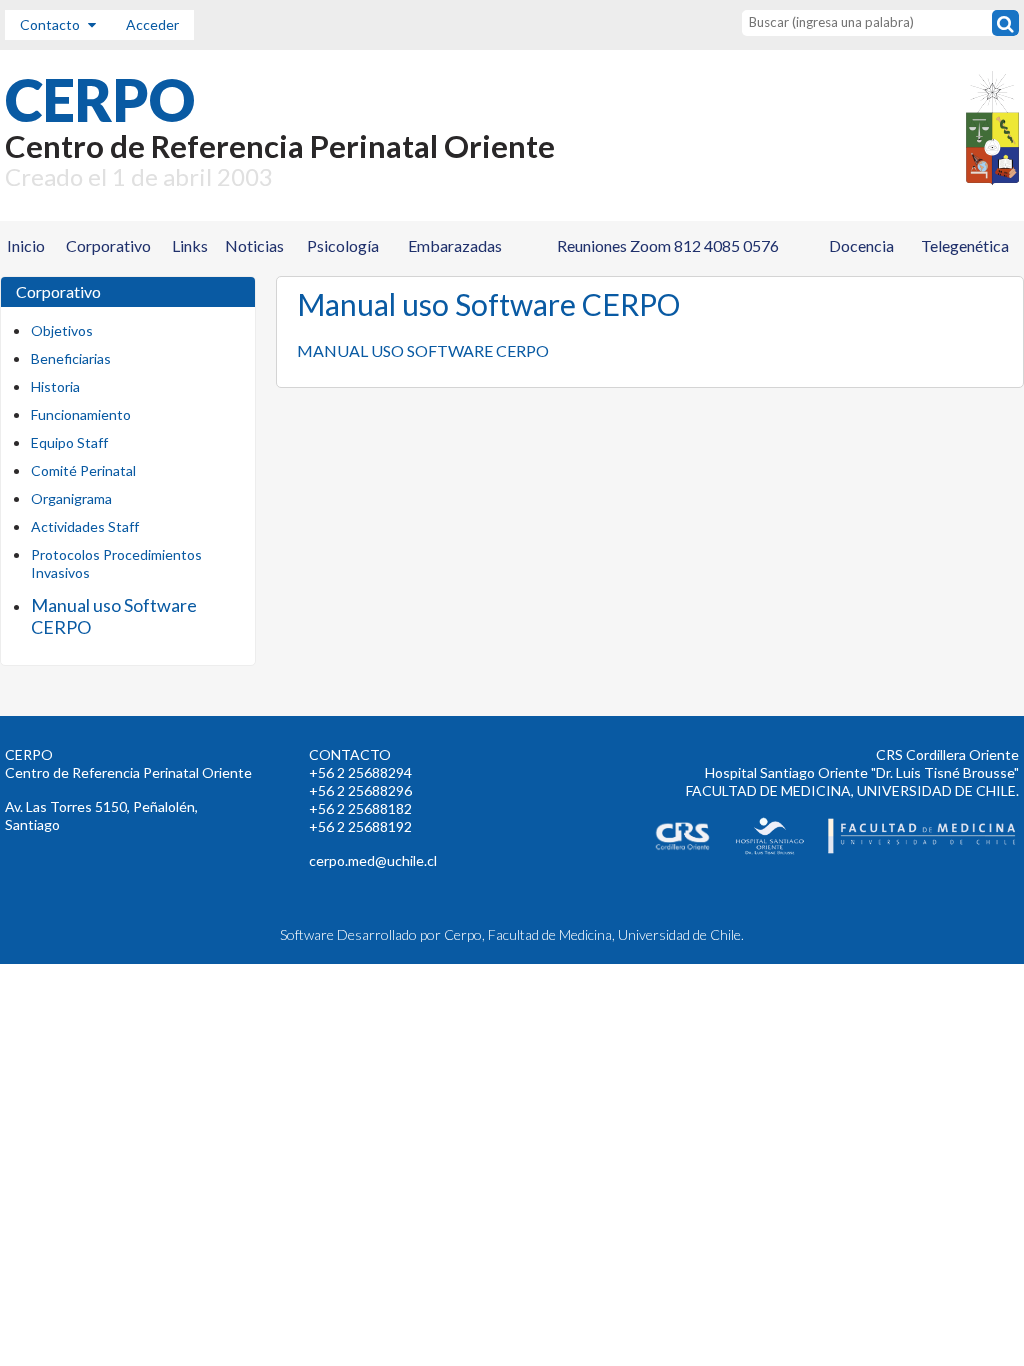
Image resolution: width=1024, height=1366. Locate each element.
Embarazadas (455, 245)
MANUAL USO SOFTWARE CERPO (423, 350)
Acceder (152, 24)
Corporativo (108, 245)
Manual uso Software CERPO (114, 616)
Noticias (254, 245)
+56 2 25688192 (360, 826)
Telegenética (965, 245)
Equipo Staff (69, 442)
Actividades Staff (85, 526)
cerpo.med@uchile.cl (373, 860)
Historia (55, 386)
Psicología (343, 245)
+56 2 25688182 (360, 808)
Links (190, 245)
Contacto (51, 24)
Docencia (861, 245)
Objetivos (62, 330)
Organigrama (71, 498)
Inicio (26, 245)
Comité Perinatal (83, 470)
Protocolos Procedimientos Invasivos (116, 563)
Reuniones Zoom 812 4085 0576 (668, 245)
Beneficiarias (71, 358)
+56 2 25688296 (360, 790)
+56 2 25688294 (360, 772)
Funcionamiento (81, 414)
